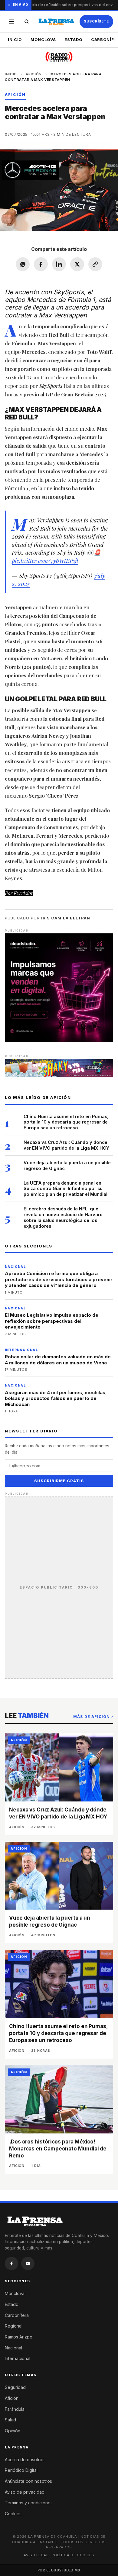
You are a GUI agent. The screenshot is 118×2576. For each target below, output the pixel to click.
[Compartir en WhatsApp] (23, 264)
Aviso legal (36, 2555)
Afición (34, 74)
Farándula (15, 2409)
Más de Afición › (93, 1717)
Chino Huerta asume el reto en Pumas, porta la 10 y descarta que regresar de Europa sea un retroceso (66, 1122)
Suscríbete (96, 21)
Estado (74, 39)
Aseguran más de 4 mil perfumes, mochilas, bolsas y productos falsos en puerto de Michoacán (56, 1398)
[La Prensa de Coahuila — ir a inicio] (56, 22)
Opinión (13, 2431)
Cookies (13, 2514)
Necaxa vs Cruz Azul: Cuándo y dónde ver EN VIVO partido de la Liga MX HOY (66, 1145)
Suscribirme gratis (59, 1481)
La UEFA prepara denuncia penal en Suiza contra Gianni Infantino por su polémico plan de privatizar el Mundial (66, 1189)
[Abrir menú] (11, 22)
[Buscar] (27, 22)
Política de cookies (73, 2555)
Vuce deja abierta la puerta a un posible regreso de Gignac (67, 1165)
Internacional (18, 2358)
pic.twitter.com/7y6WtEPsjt (45, 560)
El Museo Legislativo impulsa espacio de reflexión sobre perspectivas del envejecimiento (52, 1321)
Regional (14, 2326)
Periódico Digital (21, 2470)
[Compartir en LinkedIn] (59, 264)
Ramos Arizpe (19, 2337)
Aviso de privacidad (25, 2492)
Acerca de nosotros (25, 2460)
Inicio (15, 39)
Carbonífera (17, 2315)
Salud (10, 2420)
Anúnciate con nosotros (28, 2481)
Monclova (43, 39)
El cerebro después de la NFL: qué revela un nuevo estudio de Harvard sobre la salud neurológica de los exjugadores (63, 1217)
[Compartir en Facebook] (41, 264)
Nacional (13, 2348)
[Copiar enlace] (95, 264)
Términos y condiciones (29, 2503)
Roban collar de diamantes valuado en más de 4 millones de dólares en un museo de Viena (58, 1360)
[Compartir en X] (77, 264)
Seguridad (15, 2387)
